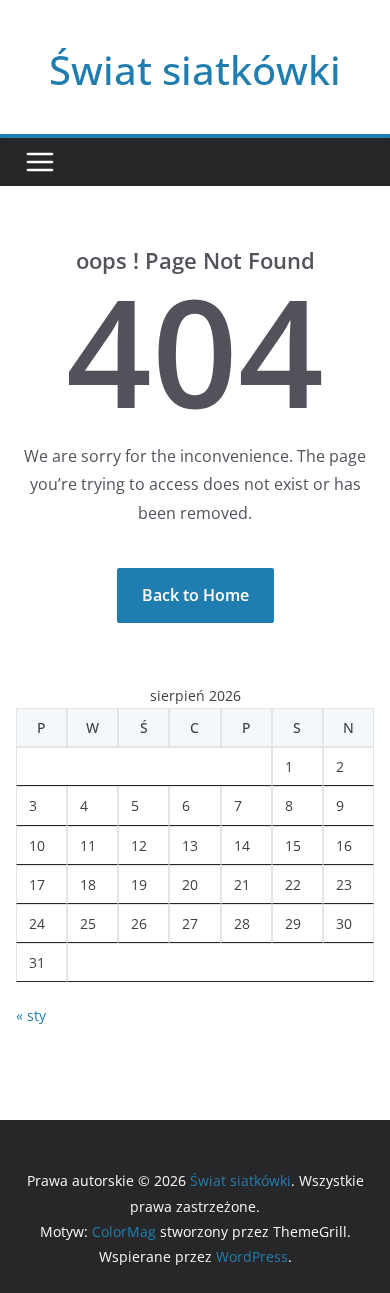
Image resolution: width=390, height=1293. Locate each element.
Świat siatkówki (195, 69)
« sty (31, 1015)
